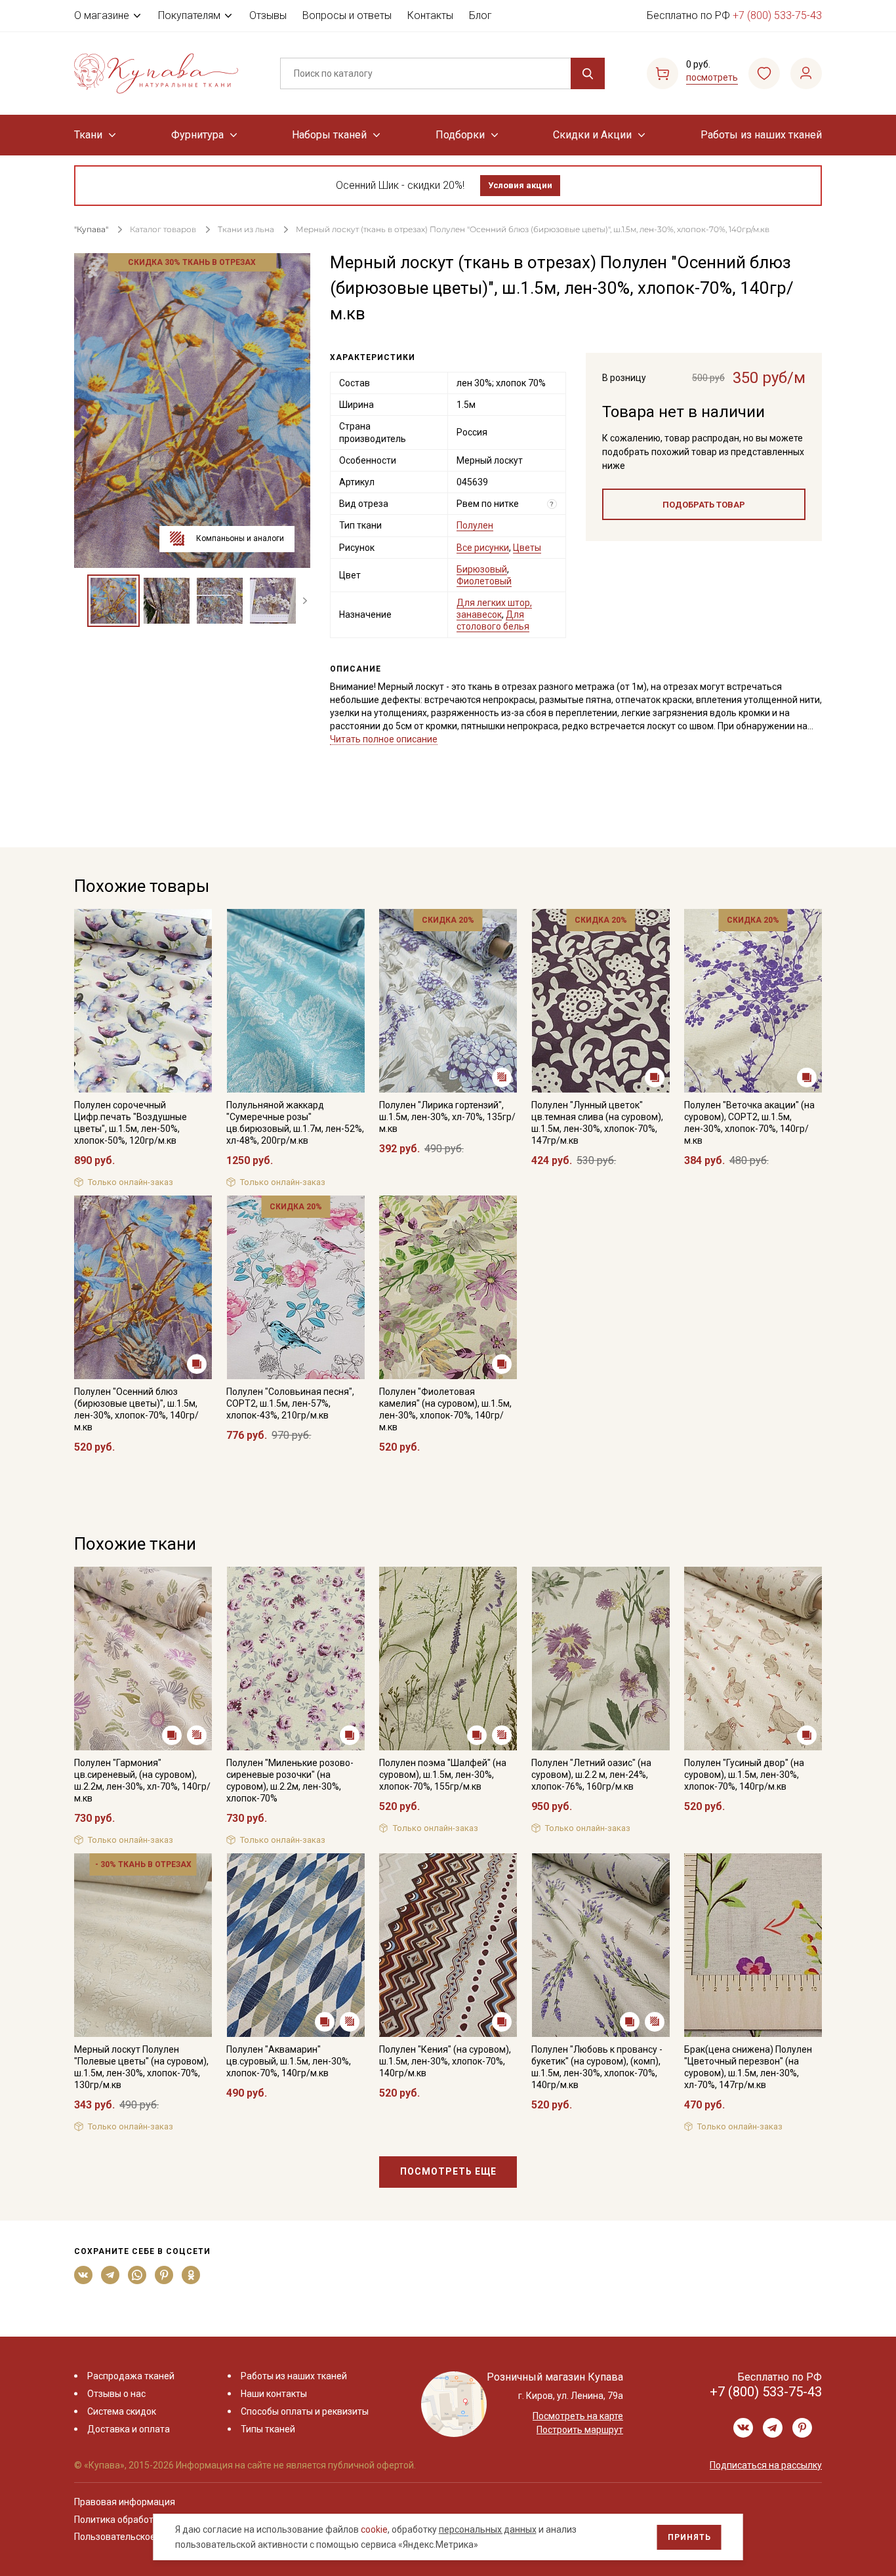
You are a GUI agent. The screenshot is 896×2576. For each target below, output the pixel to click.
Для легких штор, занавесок (494, 609)
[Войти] (806, 73)
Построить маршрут (580, 2430)
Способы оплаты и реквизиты (305, 2411)
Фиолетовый (484, 581)
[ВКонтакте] (84, 2275)
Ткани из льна (247, 229)
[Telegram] (111, 2275)
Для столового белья (493, 620)
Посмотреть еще (448, 2171)
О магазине (102, 15)
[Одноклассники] (191, 2275)
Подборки (460, 135)
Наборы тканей (329, 135)
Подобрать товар (704, 505)
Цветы (527, 548)
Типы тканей (268, 2429)
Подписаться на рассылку (766, 2465)
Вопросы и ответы (347, 15)
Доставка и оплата (129, 2429)
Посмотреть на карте (578, 2416)
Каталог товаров (163, 229)
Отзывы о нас (116, 2394)
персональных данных (488, 2529)
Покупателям (189, 15)
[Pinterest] (164, 2275)
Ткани (88, 135)
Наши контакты (274, 2394)
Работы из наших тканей (761, 135)
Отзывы (268, 15)
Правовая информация (125, 2502)
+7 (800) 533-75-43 (777, 15)
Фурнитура (197, 135)
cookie (374, 2529)
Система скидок (122, 2411)
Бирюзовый (482, 569)
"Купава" (91, 229)
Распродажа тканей (131, 2376)
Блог (480, 15)
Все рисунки (483, 548)
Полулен (475, 525)
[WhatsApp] (137, 2275)
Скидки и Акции (592, 135)
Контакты (430, 15)
